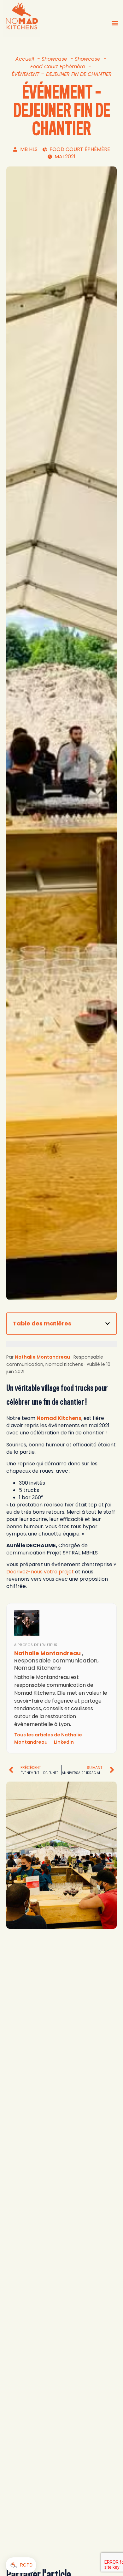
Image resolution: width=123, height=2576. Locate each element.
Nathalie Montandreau (42, 1357)
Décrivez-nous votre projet (40, 1572)
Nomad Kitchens (59, 1418)
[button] (115, 23)
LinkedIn (64, 1742)
